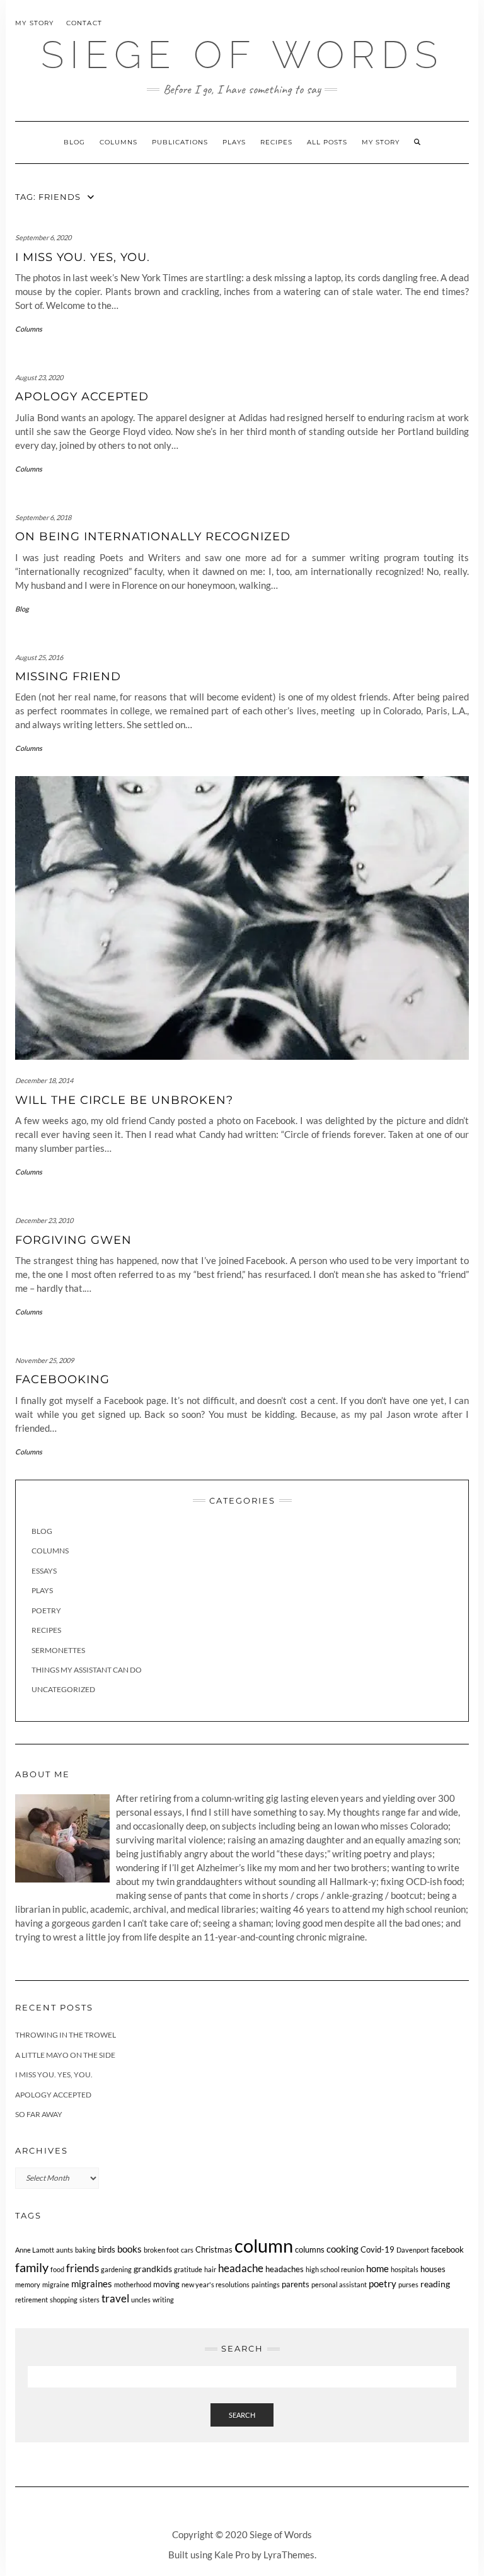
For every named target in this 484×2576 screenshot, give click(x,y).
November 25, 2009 (44, 1360)
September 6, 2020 (43, 237)
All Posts (327, 142)
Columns (118, 142)
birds (107, 2250)
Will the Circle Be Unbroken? (124, 1100)
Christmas (214, 2250)
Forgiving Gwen (73, 1240)
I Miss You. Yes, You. (83, 257)
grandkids (153, 2269)
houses (433, 2269)
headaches (285, 2269)
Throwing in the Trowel (66, 2035)
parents (296, 2284)
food (57, 2269)
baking (85, 2250)
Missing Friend (68, 676)
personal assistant (339, 2284)
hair (210, 2269)
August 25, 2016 (39, 657)
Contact (84, 23)
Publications (180, 142)
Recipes (276, 142)
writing (163, 2300)
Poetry (46, 1610)
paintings (266, 2284)
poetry (383, 2283)
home (377, 2268)
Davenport (413, 2250)
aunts (65, 2250)
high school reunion (335, 2269)
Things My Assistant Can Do (87, 1670)
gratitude (188, 2269)
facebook (447, 2250)
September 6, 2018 (43, 517)
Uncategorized (63, 1689)
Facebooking (62, 1379)
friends (83, 2268)
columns (310, 2250)
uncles (141, 2300)
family (32, 2267)
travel (115, 2298)
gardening (116, 2269)
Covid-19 (377, 2250)
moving (166, 2284)
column (264, 2245)
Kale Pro (232, 2555)
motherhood (133, 2284)
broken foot (161, 2250)
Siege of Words (242, 55)
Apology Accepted (82, 397)
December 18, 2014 (44, 1080)
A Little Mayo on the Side (65, 2055)
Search (242, 2415)
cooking (343, 2249)
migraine (56, 2284)
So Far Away (39, 2114)
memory (28, 2284)
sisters (89, 2300)
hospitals (405, 2269)
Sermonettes (58, 1650)
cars (187, 2250)
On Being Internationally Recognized (153, 537)
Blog (74, 142)
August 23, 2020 (39, 377)
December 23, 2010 (44, 1220)
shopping (64, 2300)
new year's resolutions (216, 2284)
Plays (234, 142)
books (130, 2249)
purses (408, 2284)
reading (435, 2284)
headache (241, 2268)
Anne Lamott (35, 2250)
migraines (92, 2283)
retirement (32, 2300)
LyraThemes (289, 2555)
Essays (44, 1571)
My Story (35, 23)
